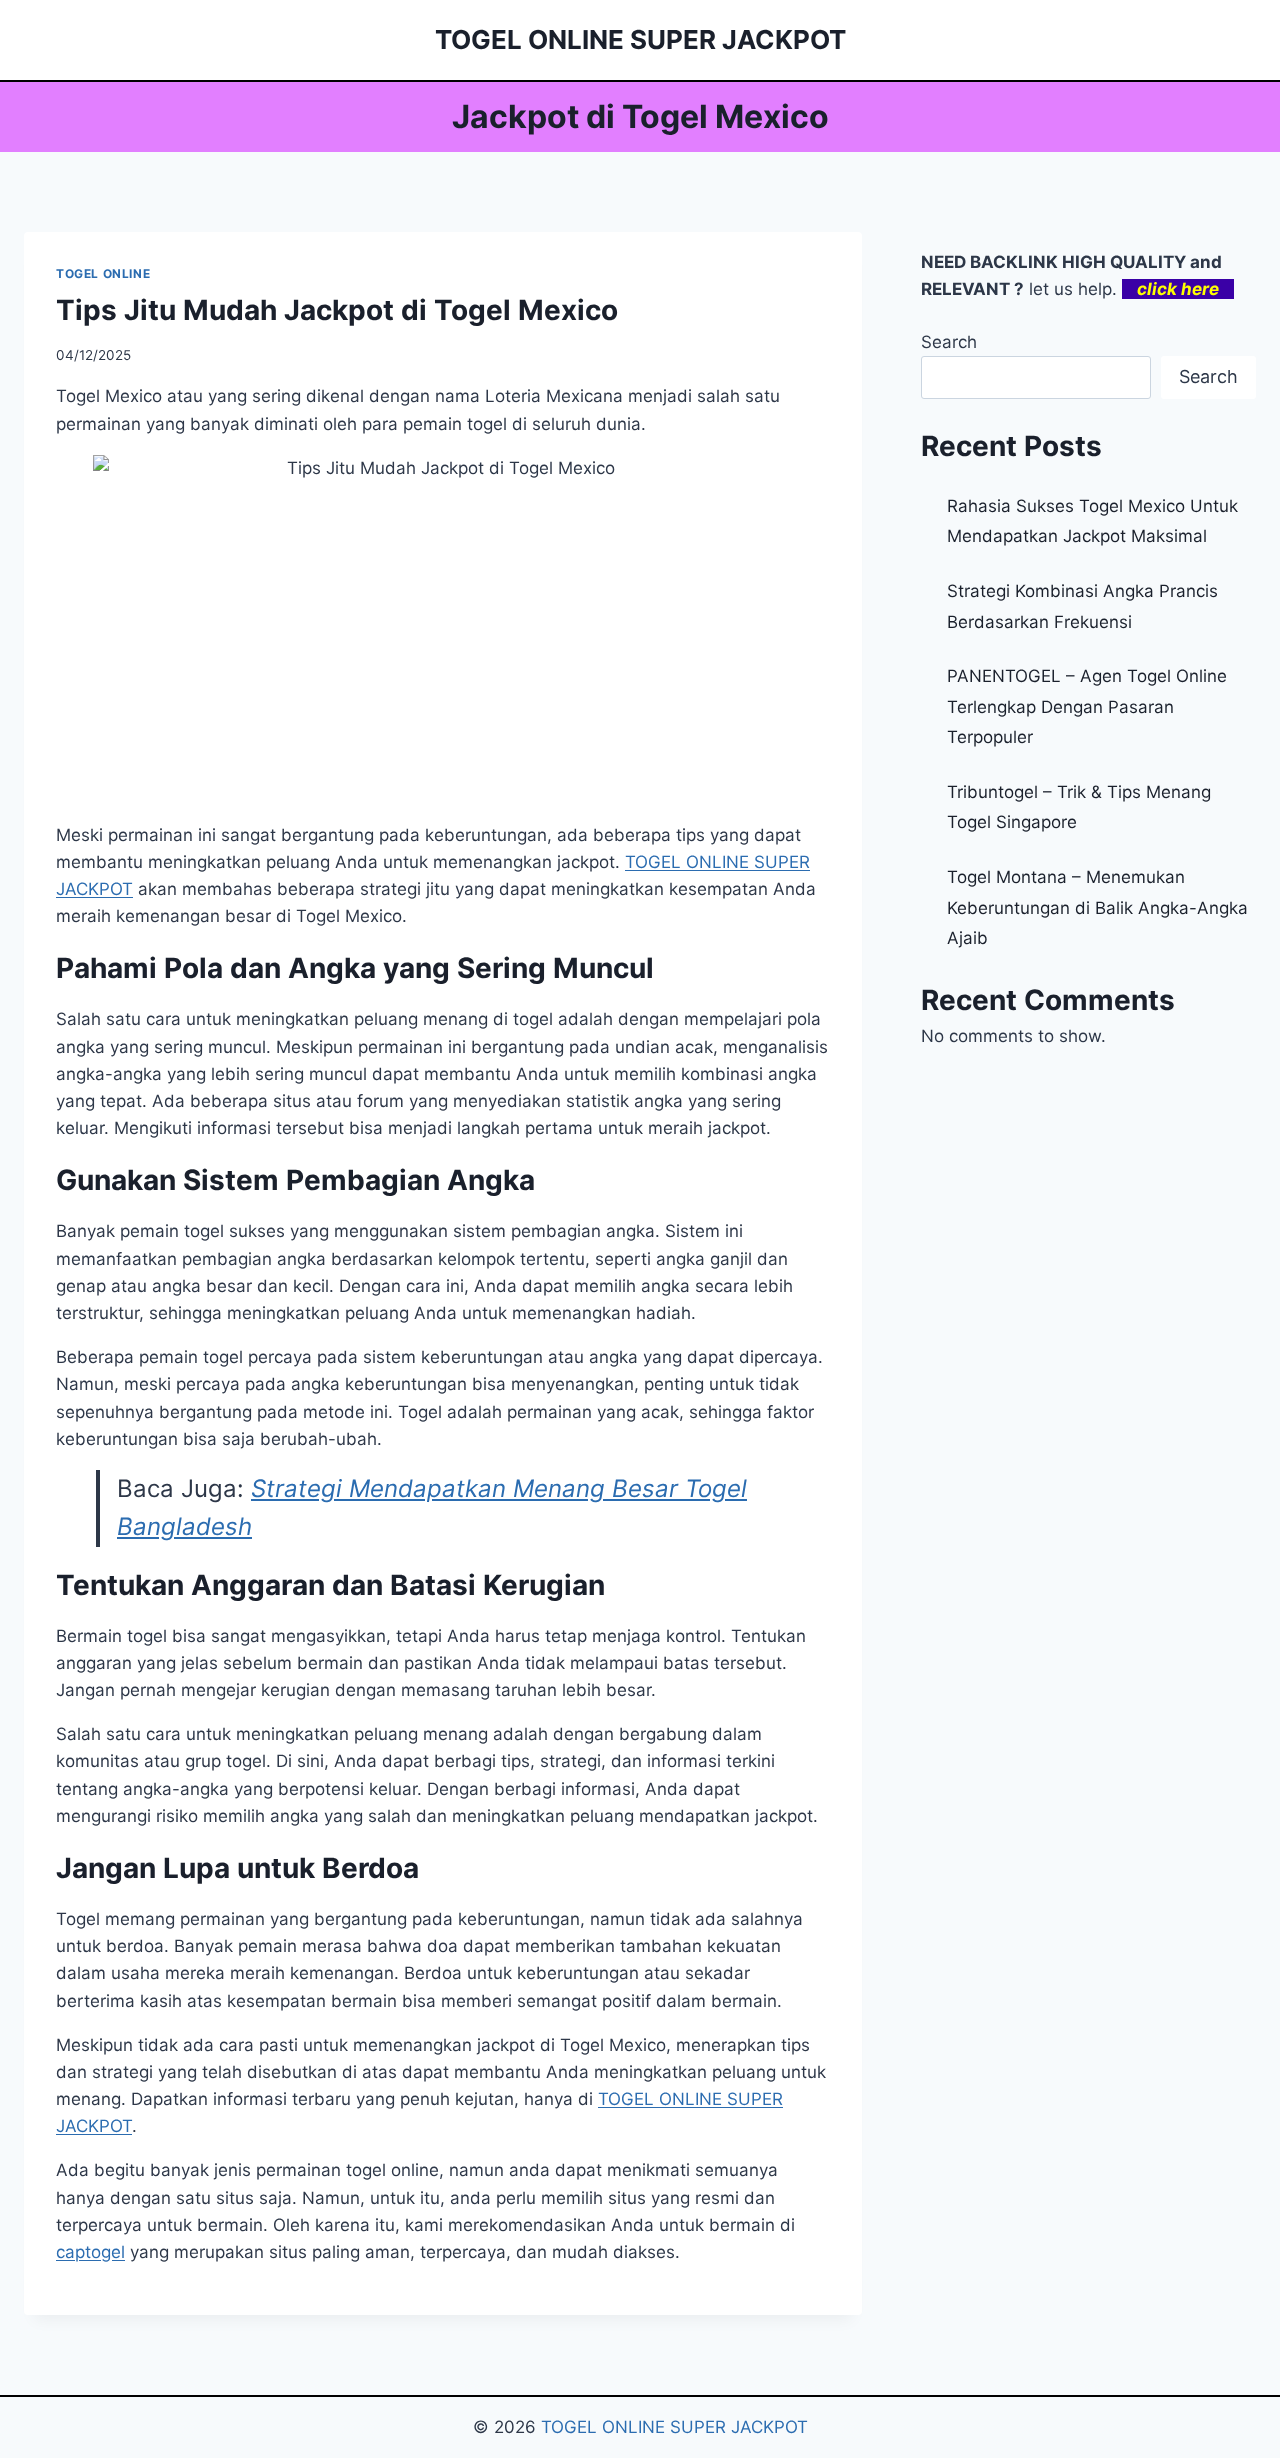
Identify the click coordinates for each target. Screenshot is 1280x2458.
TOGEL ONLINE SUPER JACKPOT (674, 2427)
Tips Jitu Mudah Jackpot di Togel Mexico (337, 310)
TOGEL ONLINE (103, 273)
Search (949, 342)
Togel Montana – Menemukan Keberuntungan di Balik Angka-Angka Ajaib (1097, 907)
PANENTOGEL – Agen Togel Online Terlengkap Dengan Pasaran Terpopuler (1087, 706)
